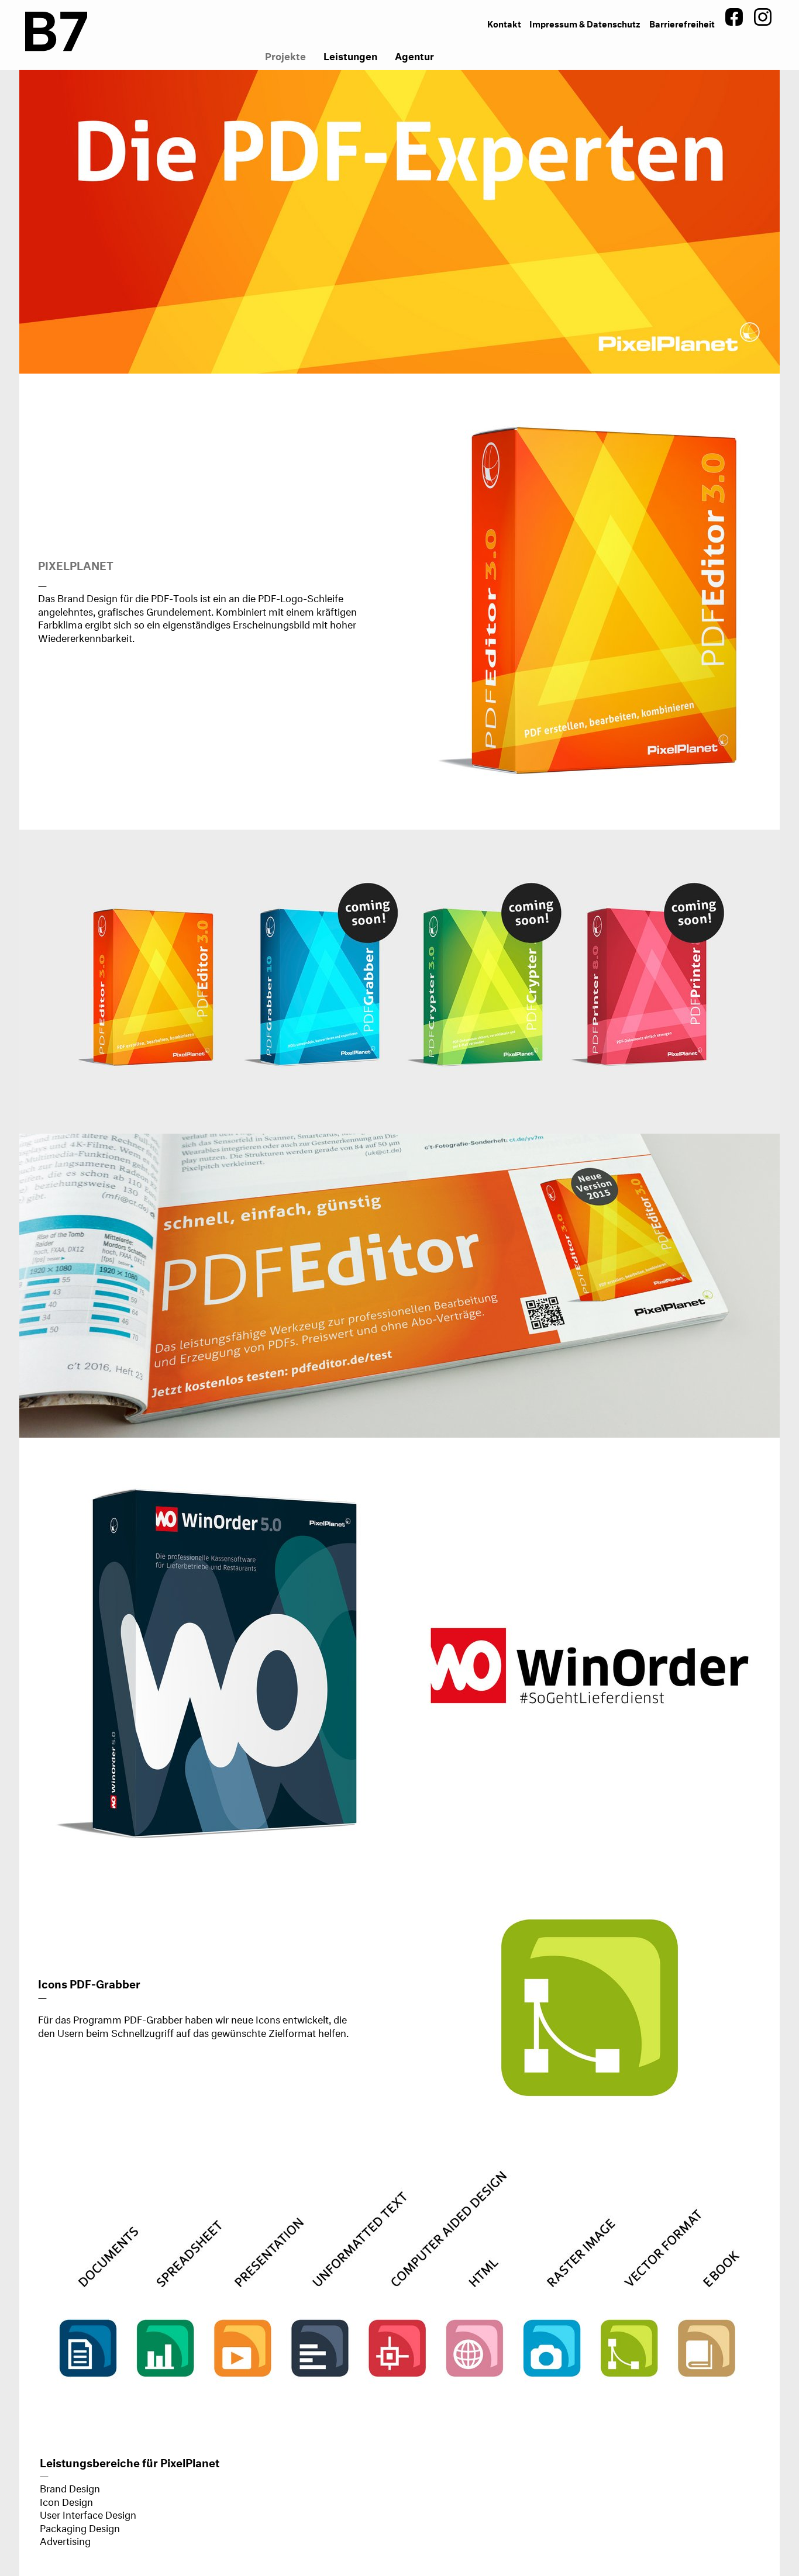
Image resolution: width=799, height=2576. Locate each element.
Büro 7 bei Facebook (734, 17)
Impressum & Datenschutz (585, 23)
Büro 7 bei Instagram (763, 17)
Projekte (285, 55)
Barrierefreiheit (682, 23)
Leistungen (350, 55)
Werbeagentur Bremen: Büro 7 (56, 35)
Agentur (414, 55)
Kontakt (504, 23)
